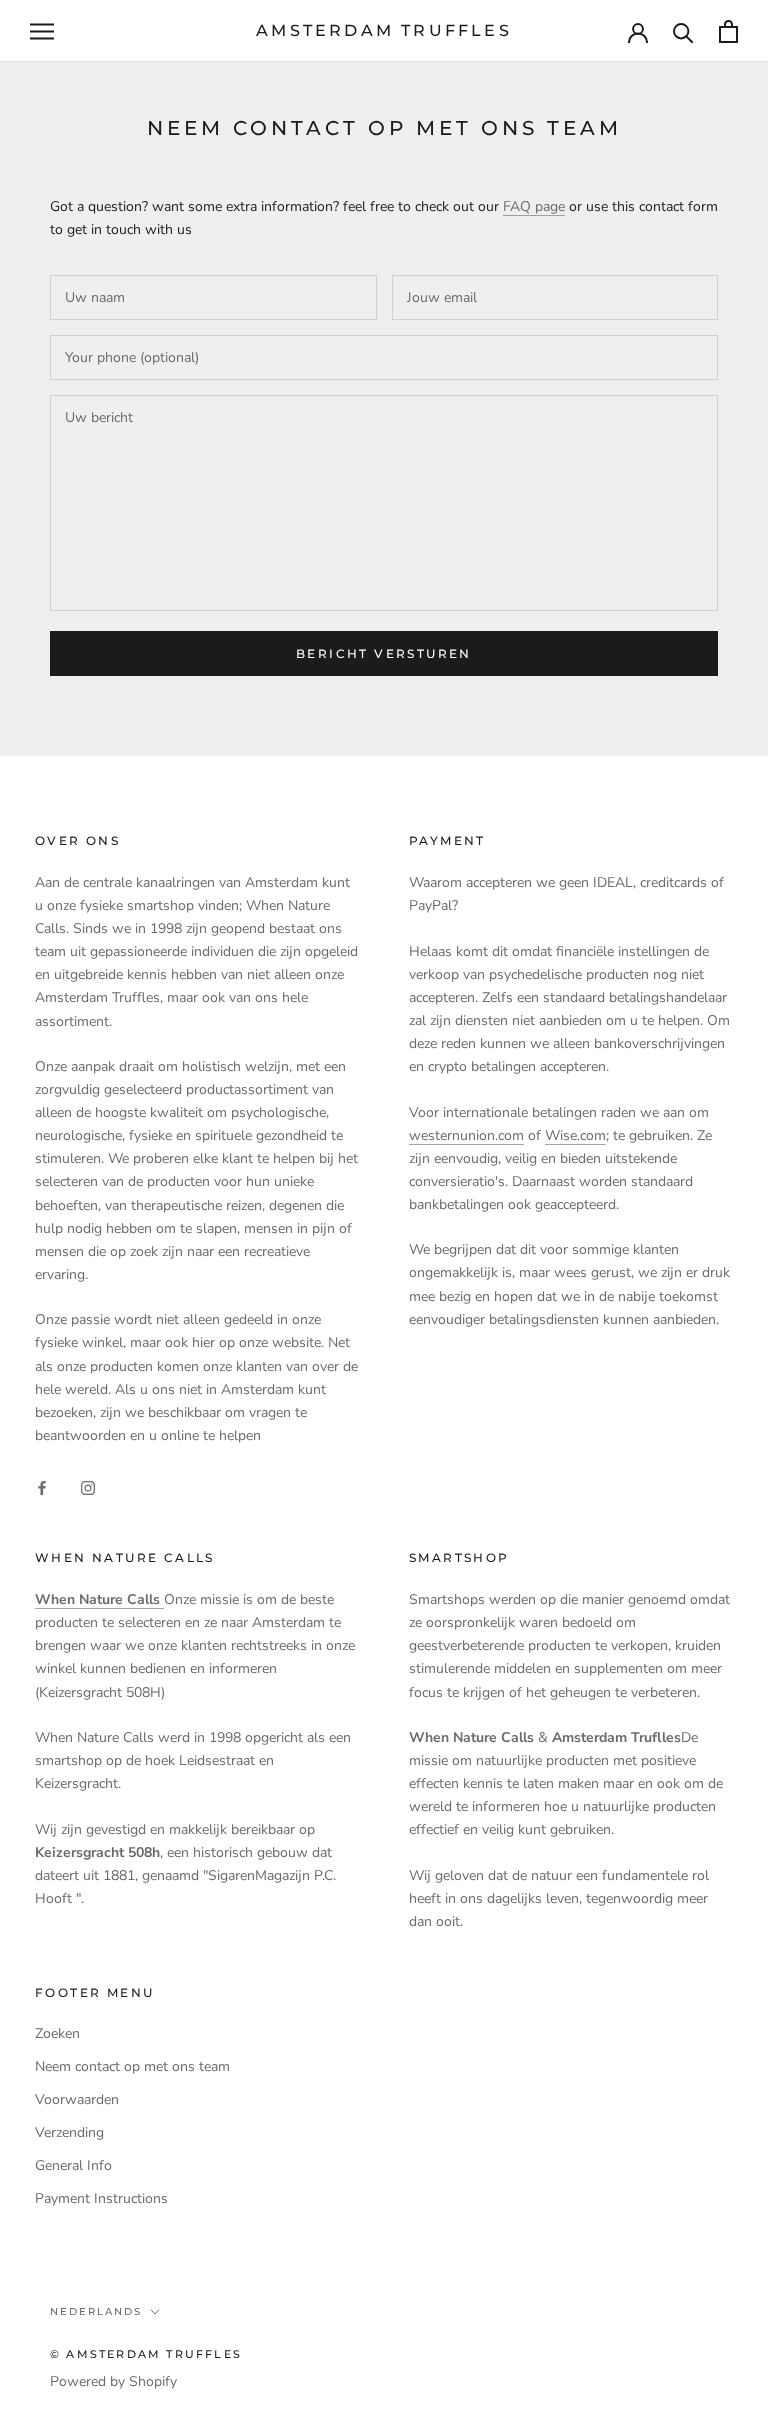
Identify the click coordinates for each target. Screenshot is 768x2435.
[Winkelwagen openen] (728, 31)
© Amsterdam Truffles (146, 2354)
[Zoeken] (683, 31)
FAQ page (534, 206)
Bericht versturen (384, 653)
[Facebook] (42, 1486)
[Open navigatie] (42, 31)
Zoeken (57, 2033)
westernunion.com (466, 1135)
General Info (73, 2165)
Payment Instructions (101, 2198)
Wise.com (575, 1135)
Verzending (69, 2132)
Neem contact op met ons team (132, 2066)
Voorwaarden (77, 2099)
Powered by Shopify (113, 2381)
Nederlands (96, 2311)
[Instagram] (88, 1486)
